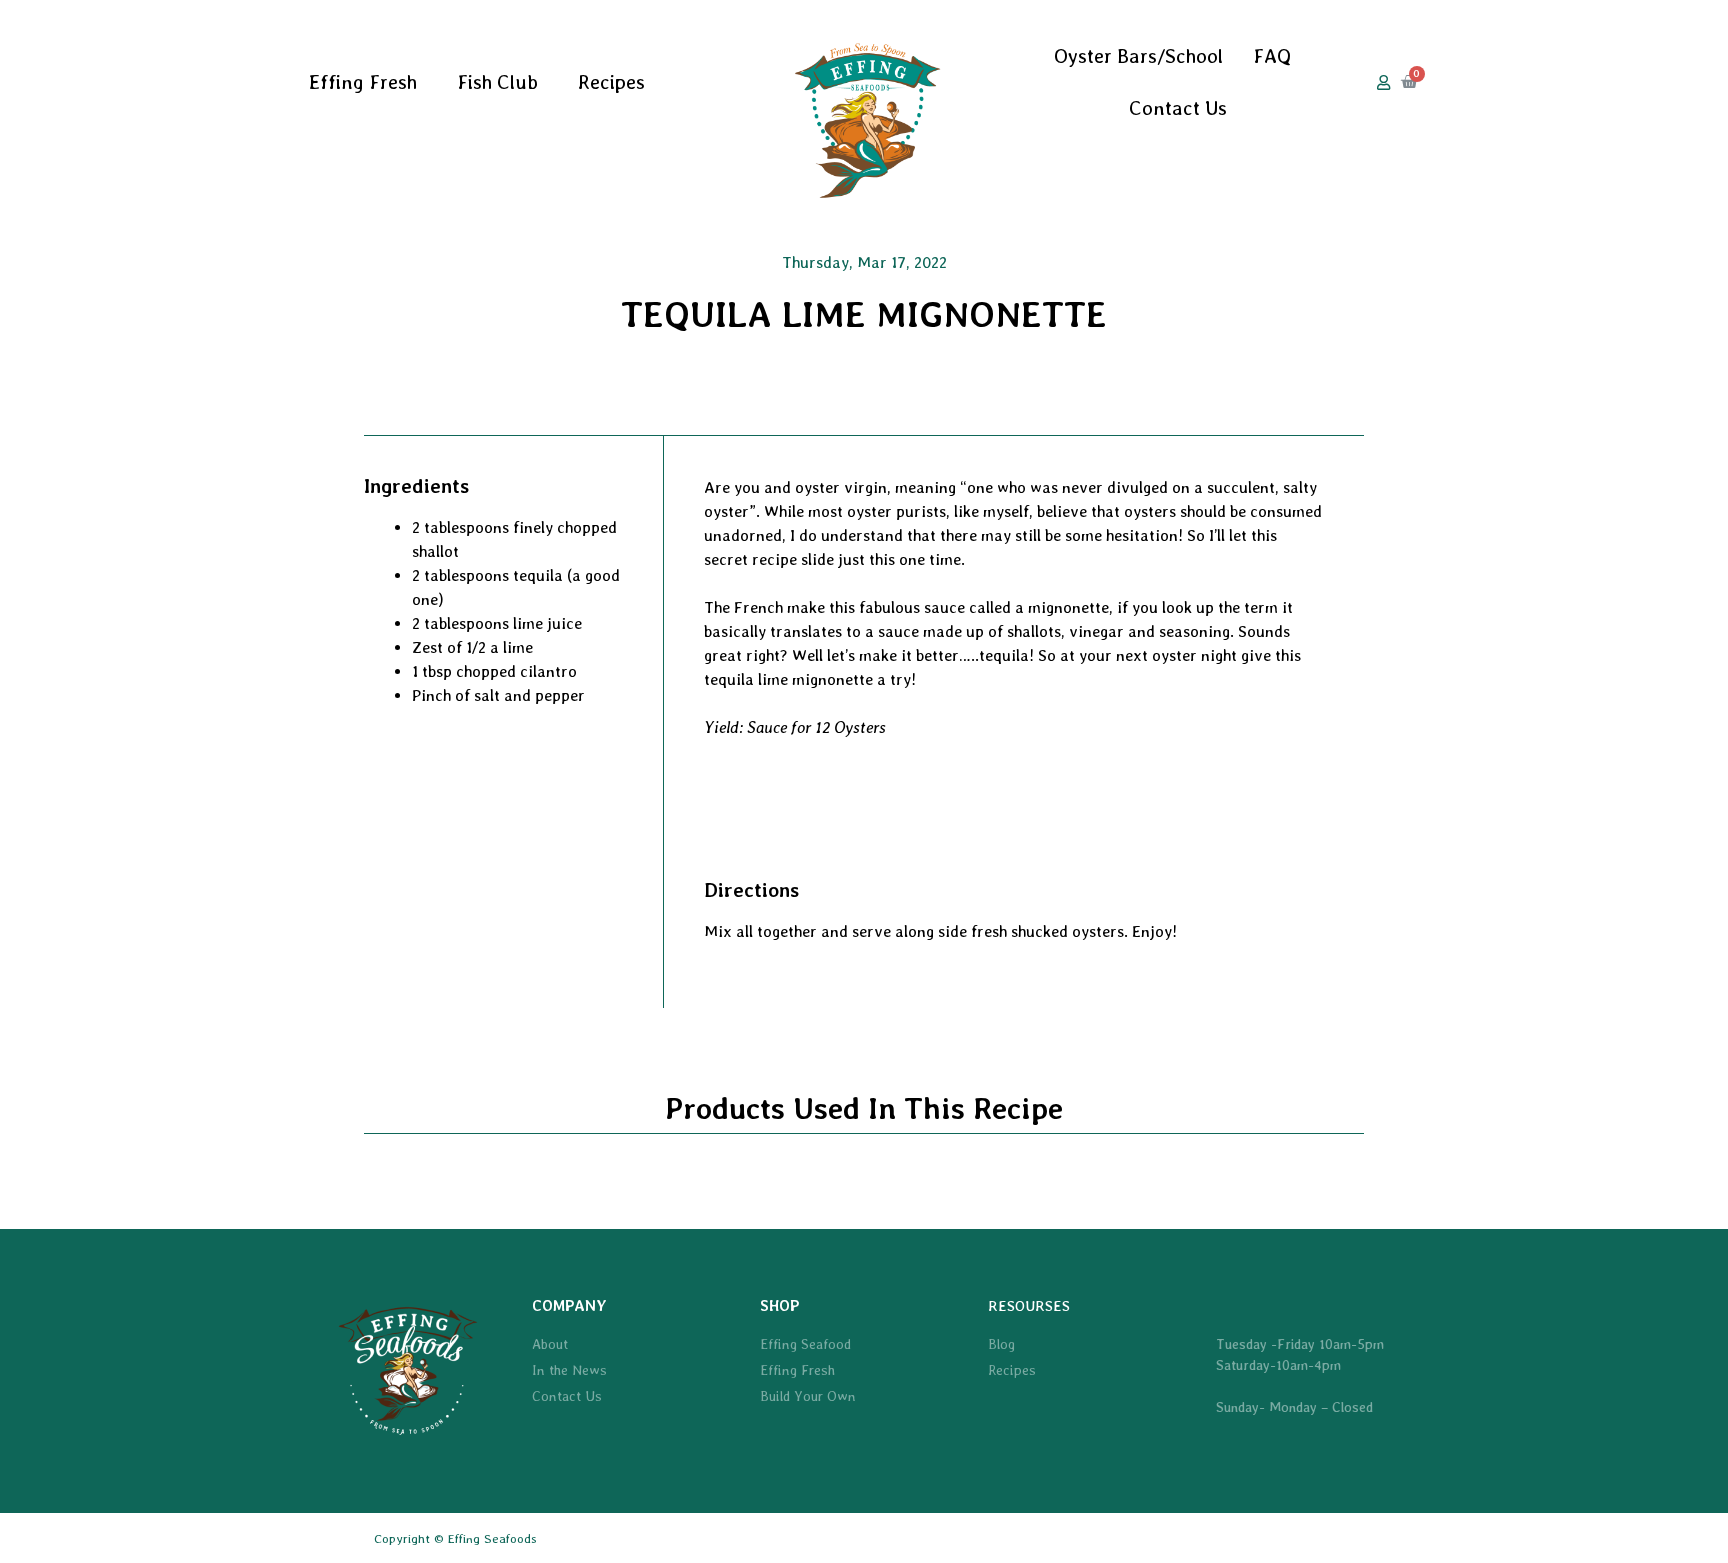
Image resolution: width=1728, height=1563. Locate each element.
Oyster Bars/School (1138, 56)
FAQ (1272, 56)
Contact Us (1178, 108)
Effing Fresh (363, 82)
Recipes (611, 82)
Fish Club (497, 82)
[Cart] (1409, 82)
